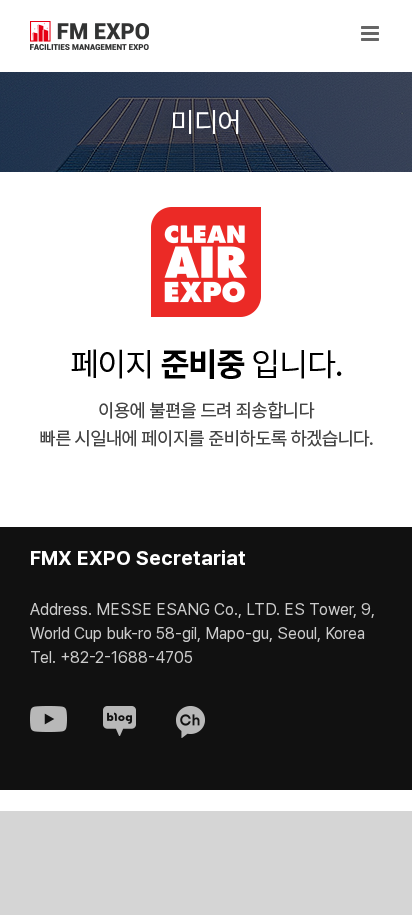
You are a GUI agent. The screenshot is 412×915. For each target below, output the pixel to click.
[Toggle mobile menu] (371, 33)
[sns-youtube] (48, 714)
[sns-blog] (119, 714)
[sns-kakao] (190, 714)
